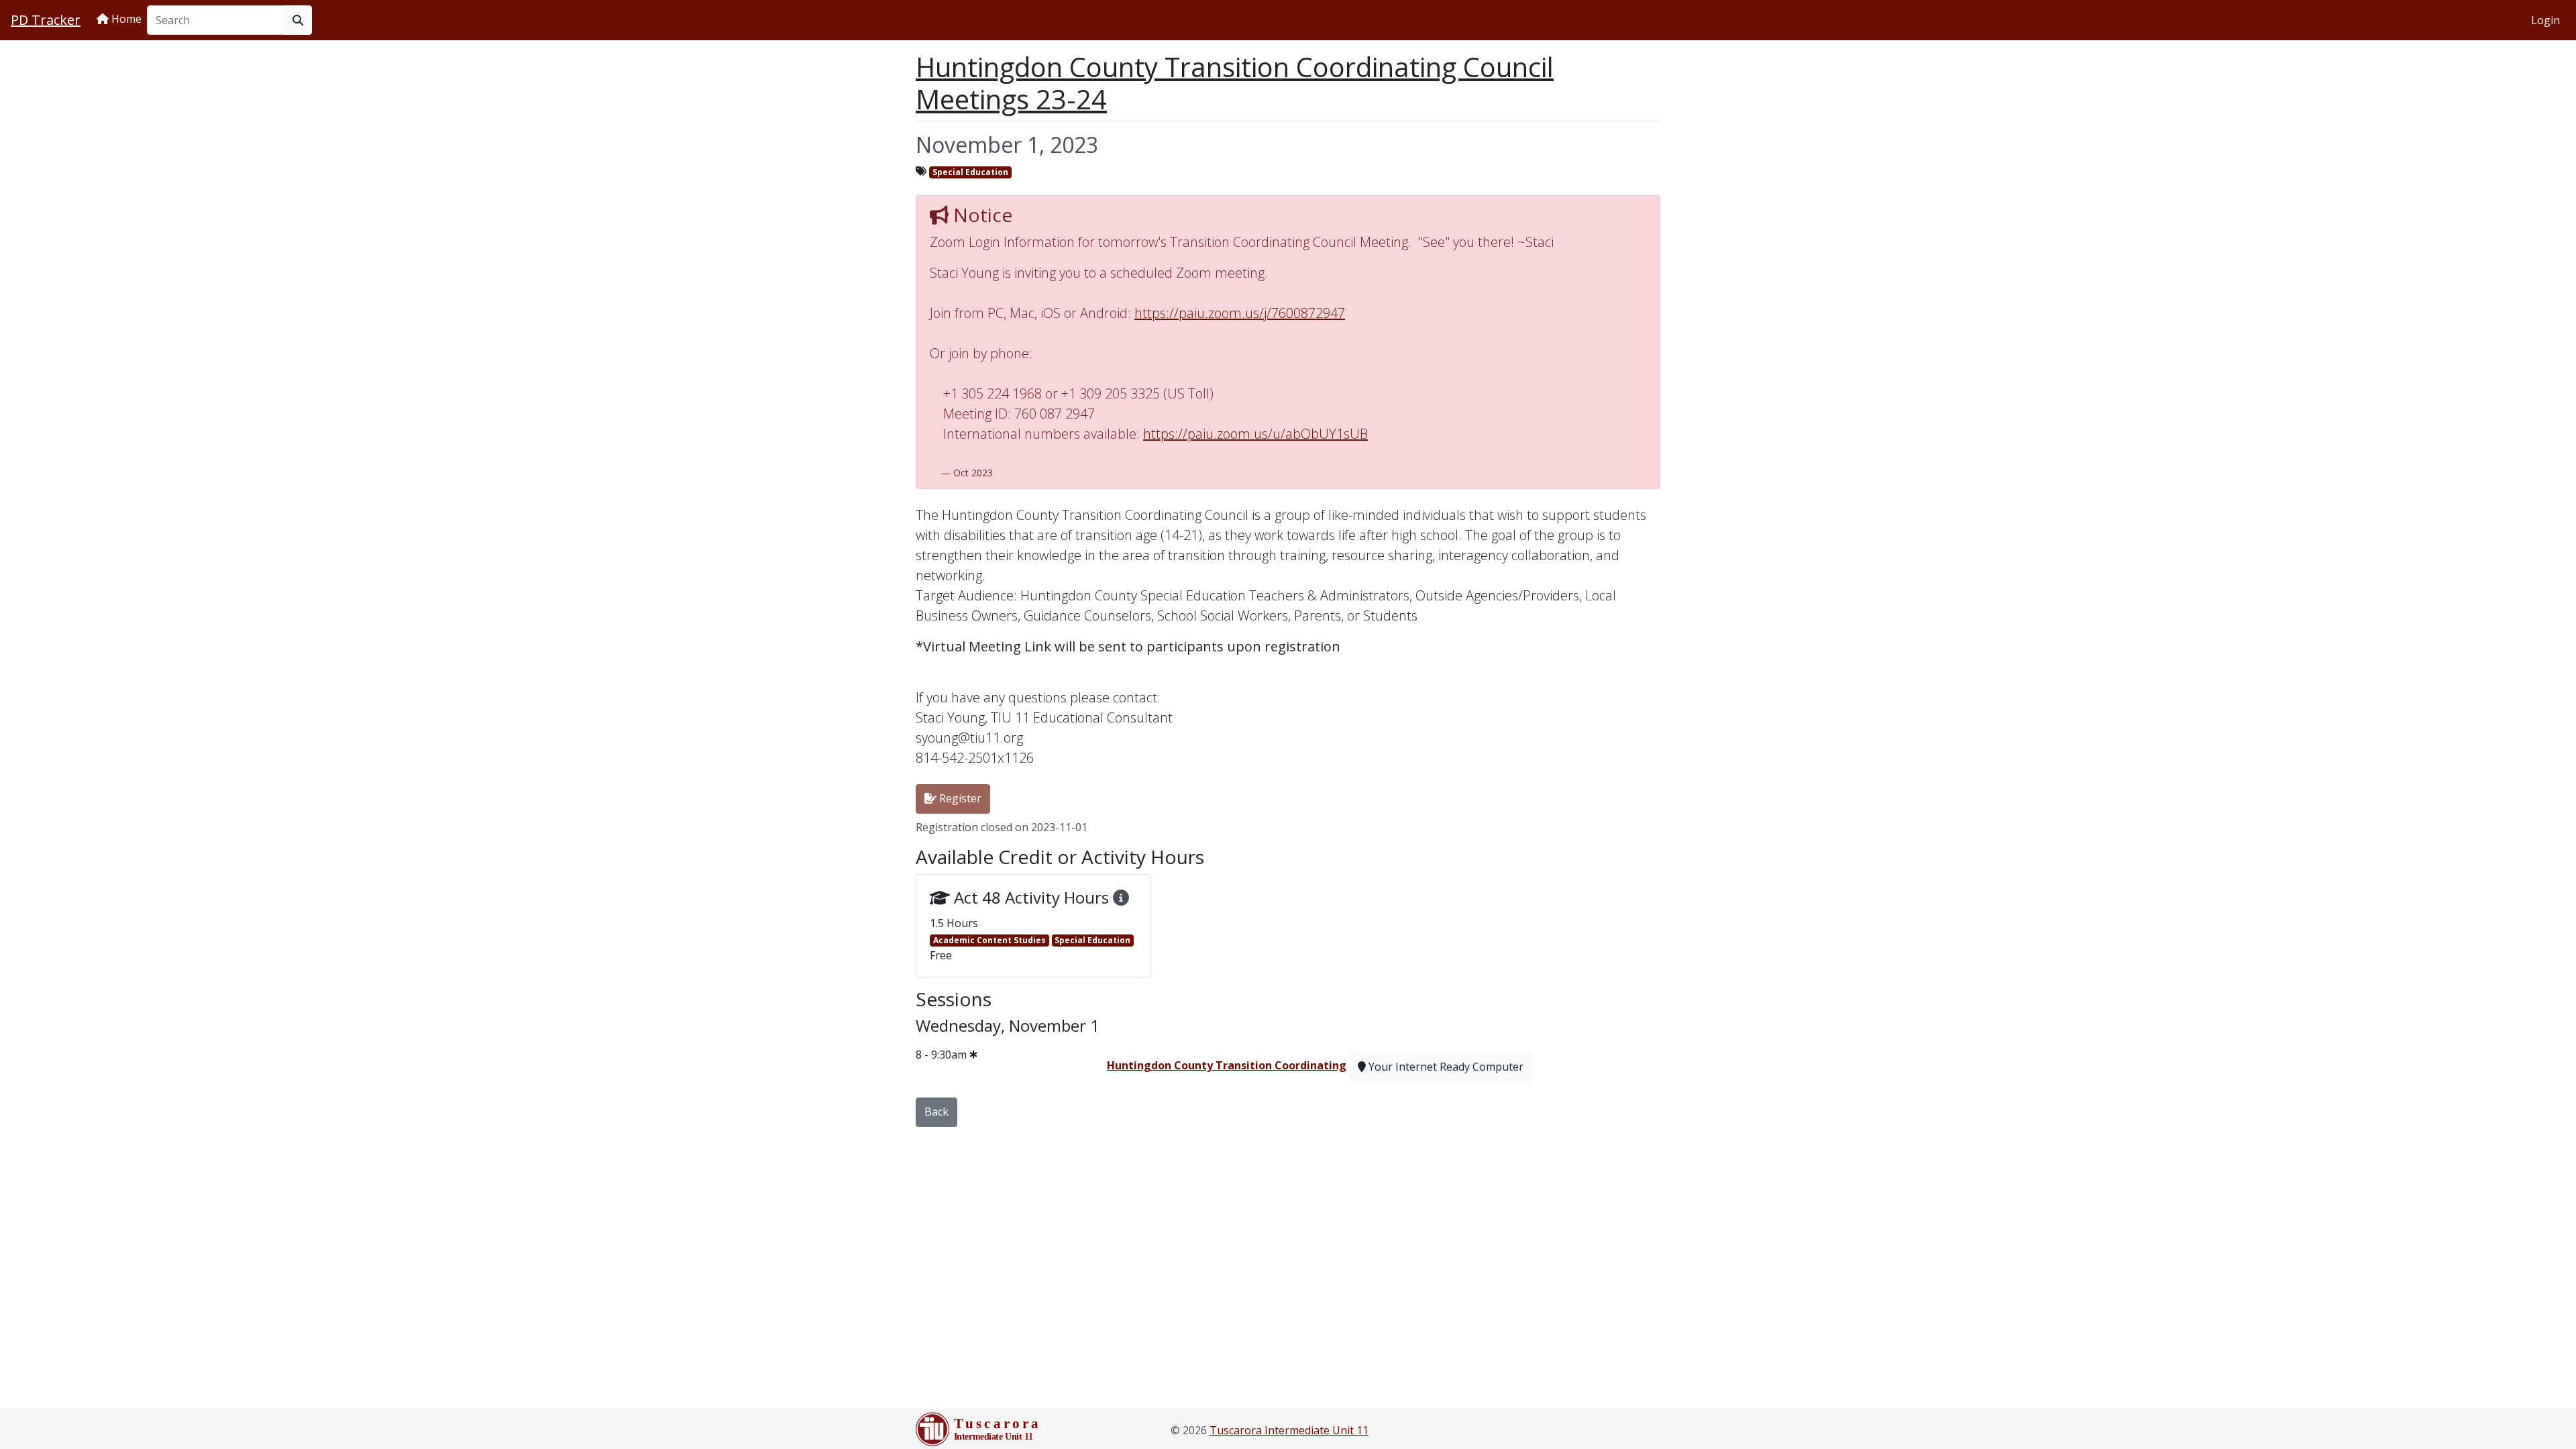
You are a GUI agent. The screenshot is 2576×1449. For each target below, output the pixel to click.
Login (2545, 20)
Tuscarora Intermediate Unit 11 (1289, 1430)
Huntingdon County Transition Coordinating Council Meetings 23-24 (1235, 83)
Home (125, 19)
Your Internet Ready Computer (1445, 1067)
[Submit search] (298, 20)
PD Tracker (46, 20)
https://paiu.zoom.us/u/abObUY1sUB (1255, 434)
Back (936, 1112)
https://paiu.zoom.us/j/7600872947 (1240, 313)
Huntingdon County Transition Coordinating (1227, 1065)
